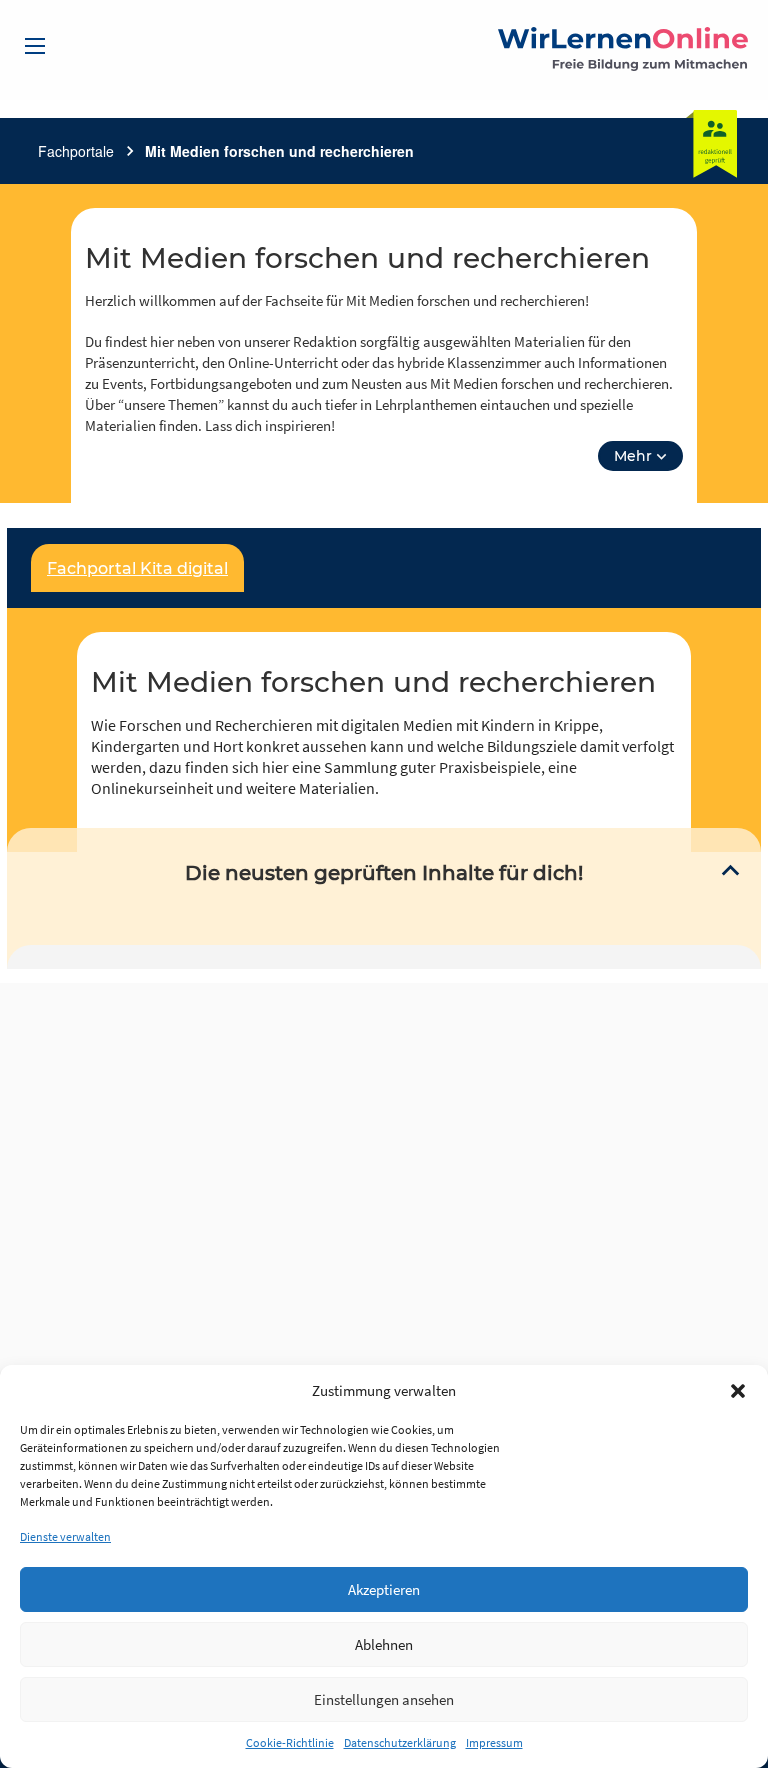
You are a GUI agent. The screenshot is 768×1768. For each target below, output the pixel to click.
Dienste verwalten (65, 1536)
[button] (738, 1391)
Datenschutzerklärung (400, 1742)
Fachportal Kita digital (137, 568)
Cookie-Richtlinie (290, 1742)
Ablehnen (384, 1644)
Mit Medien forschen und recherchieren (279, 151)
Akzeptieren (384, 1589)
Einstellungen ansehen (384, 1699)
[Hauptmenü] (35, 46)
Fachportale (76, 151)
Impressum (494, 1742)
